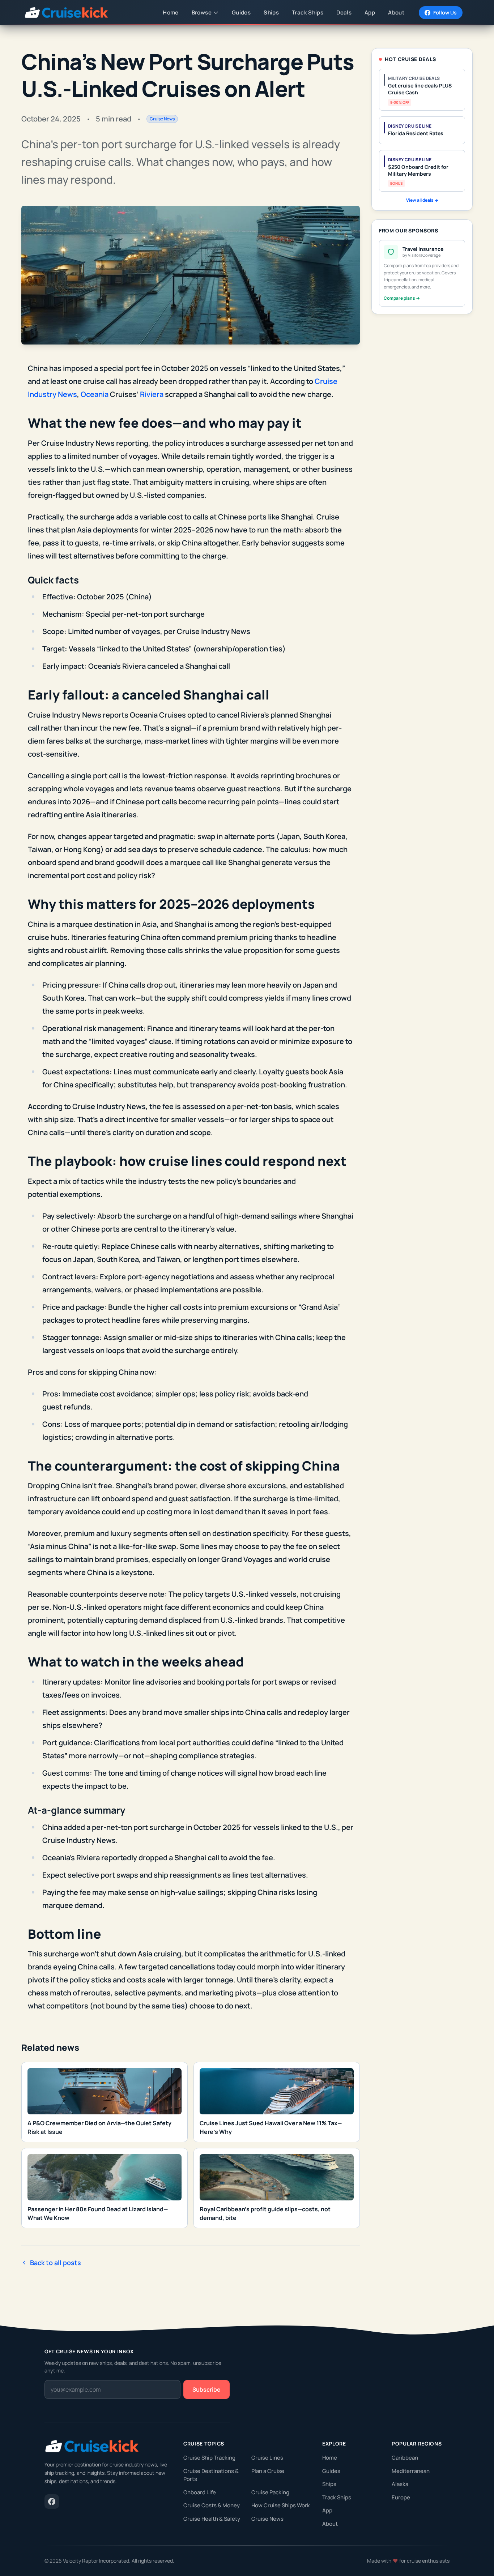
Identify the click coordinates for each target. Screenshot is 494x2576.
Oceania (95, 394)
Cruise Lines (267, 2458)
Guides (331, 2471)
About (330, 2524)
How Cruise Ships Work (281, 2505)
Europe (401, 2497)
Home (330, 2458)
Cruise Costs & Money (212, 2505)
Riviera (152, 394)
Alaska (400, 2484)
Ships (329, 2484)
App (327, 2510)
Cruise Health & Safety (212, 2519)
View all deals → (422, 200)
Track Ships (337, 2497)
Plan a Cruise (268, 2471)
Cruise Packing (270, 2492)
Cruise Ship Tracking (209, 2458)
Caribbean (405, 2458)
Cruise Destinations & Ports (211, 2475)
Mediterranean (411, 2471)
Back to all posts (56, 2263)
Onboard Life (200, 2492)
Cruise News (267, 2519)
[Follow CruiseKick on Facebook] (52, 2502)
